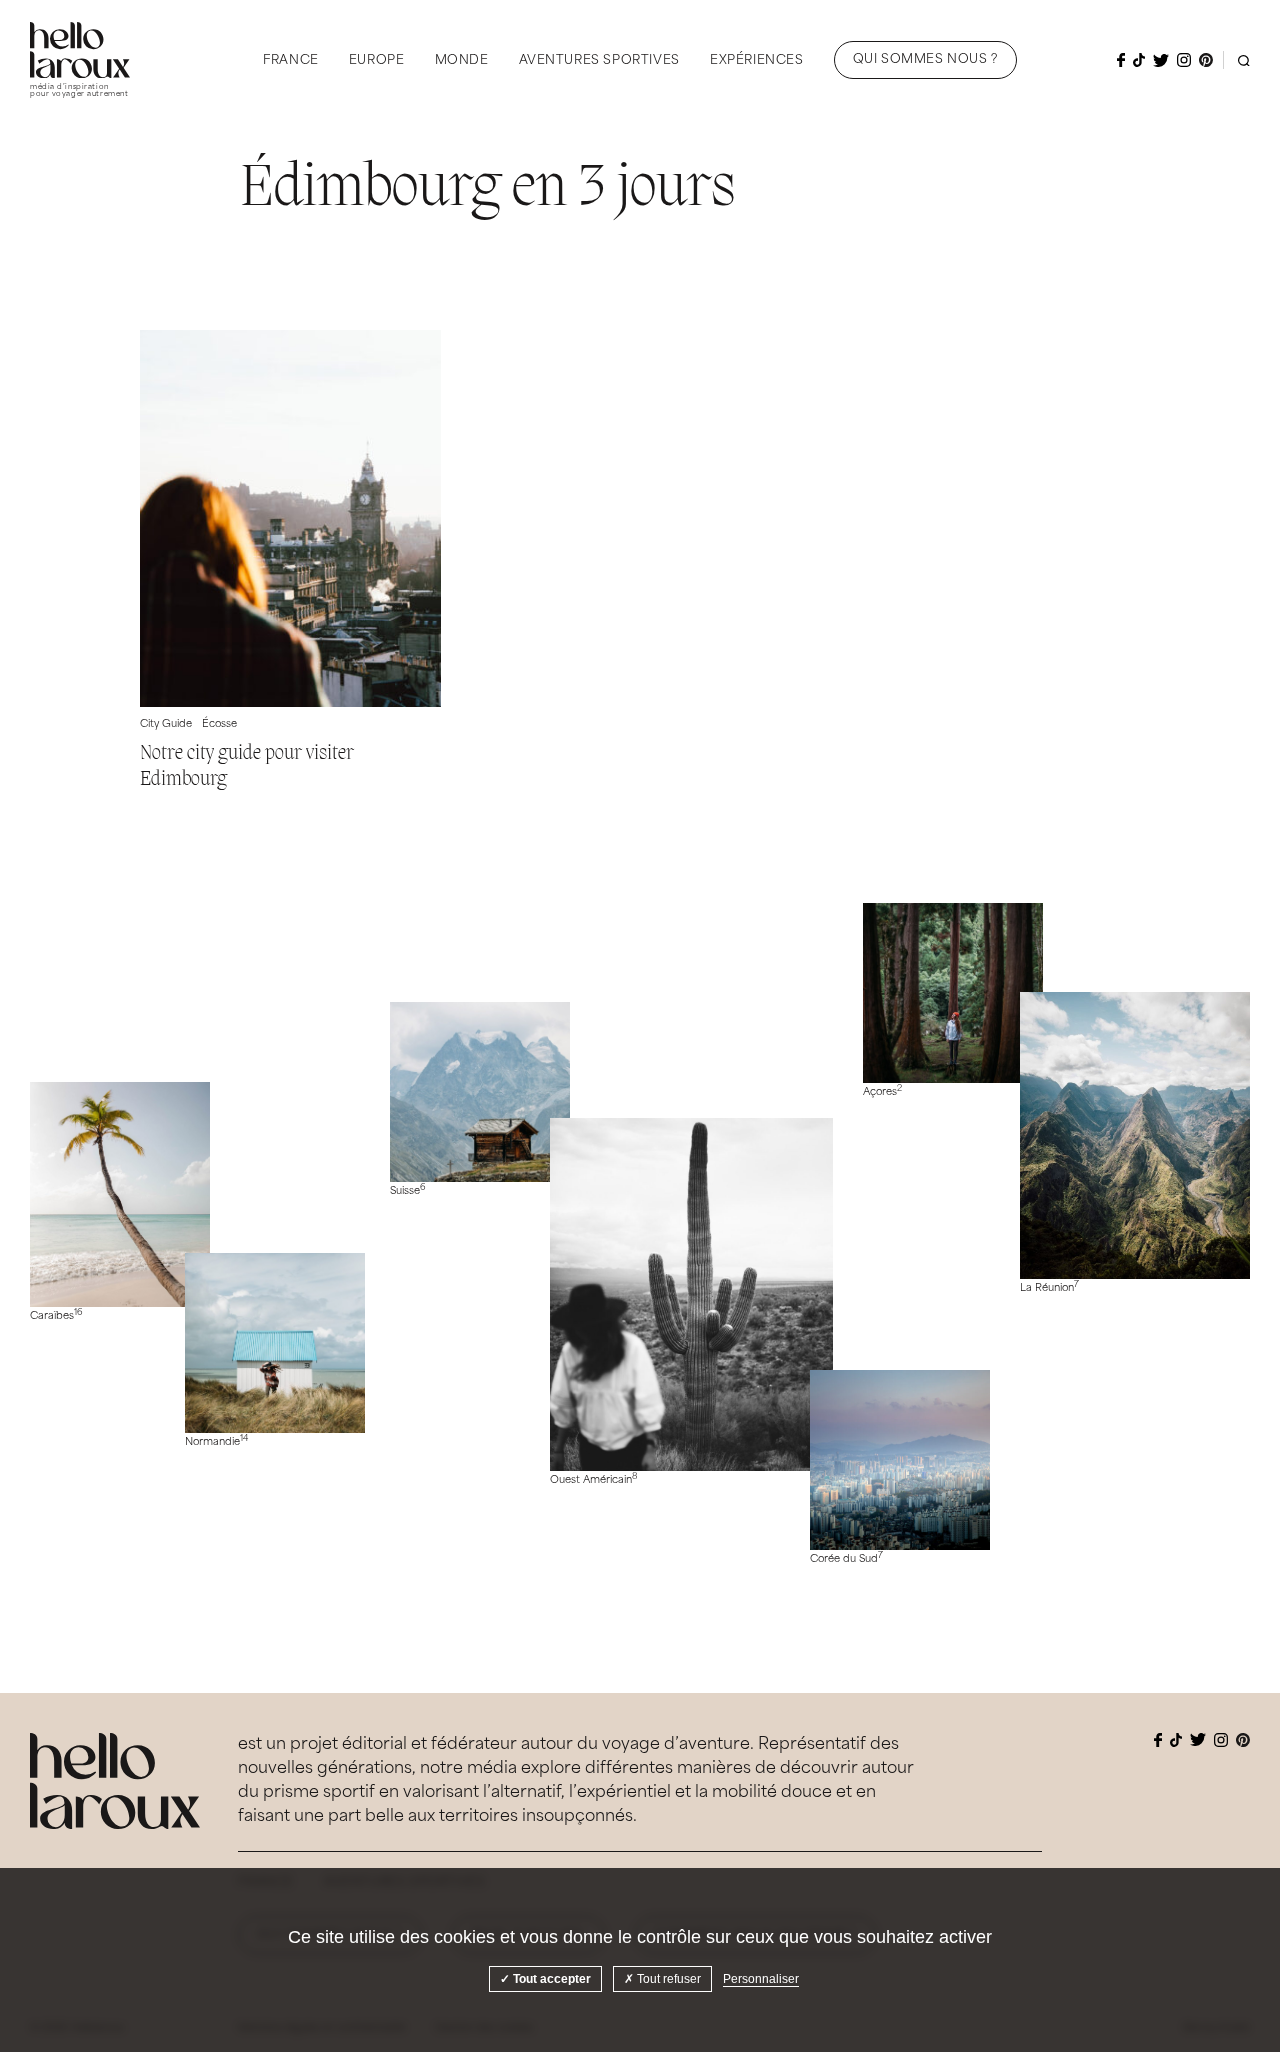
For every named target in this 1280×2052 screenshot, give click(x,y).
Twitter (1161, 60)
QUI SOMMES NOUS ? (925, 60)
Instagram (1184, 60)
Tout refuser (667, 1979)
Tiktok (1139, 60)
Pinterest (1206, 60)
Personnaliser (761, 1979)
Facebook (1121, 60)
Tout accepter (550, 1979)
